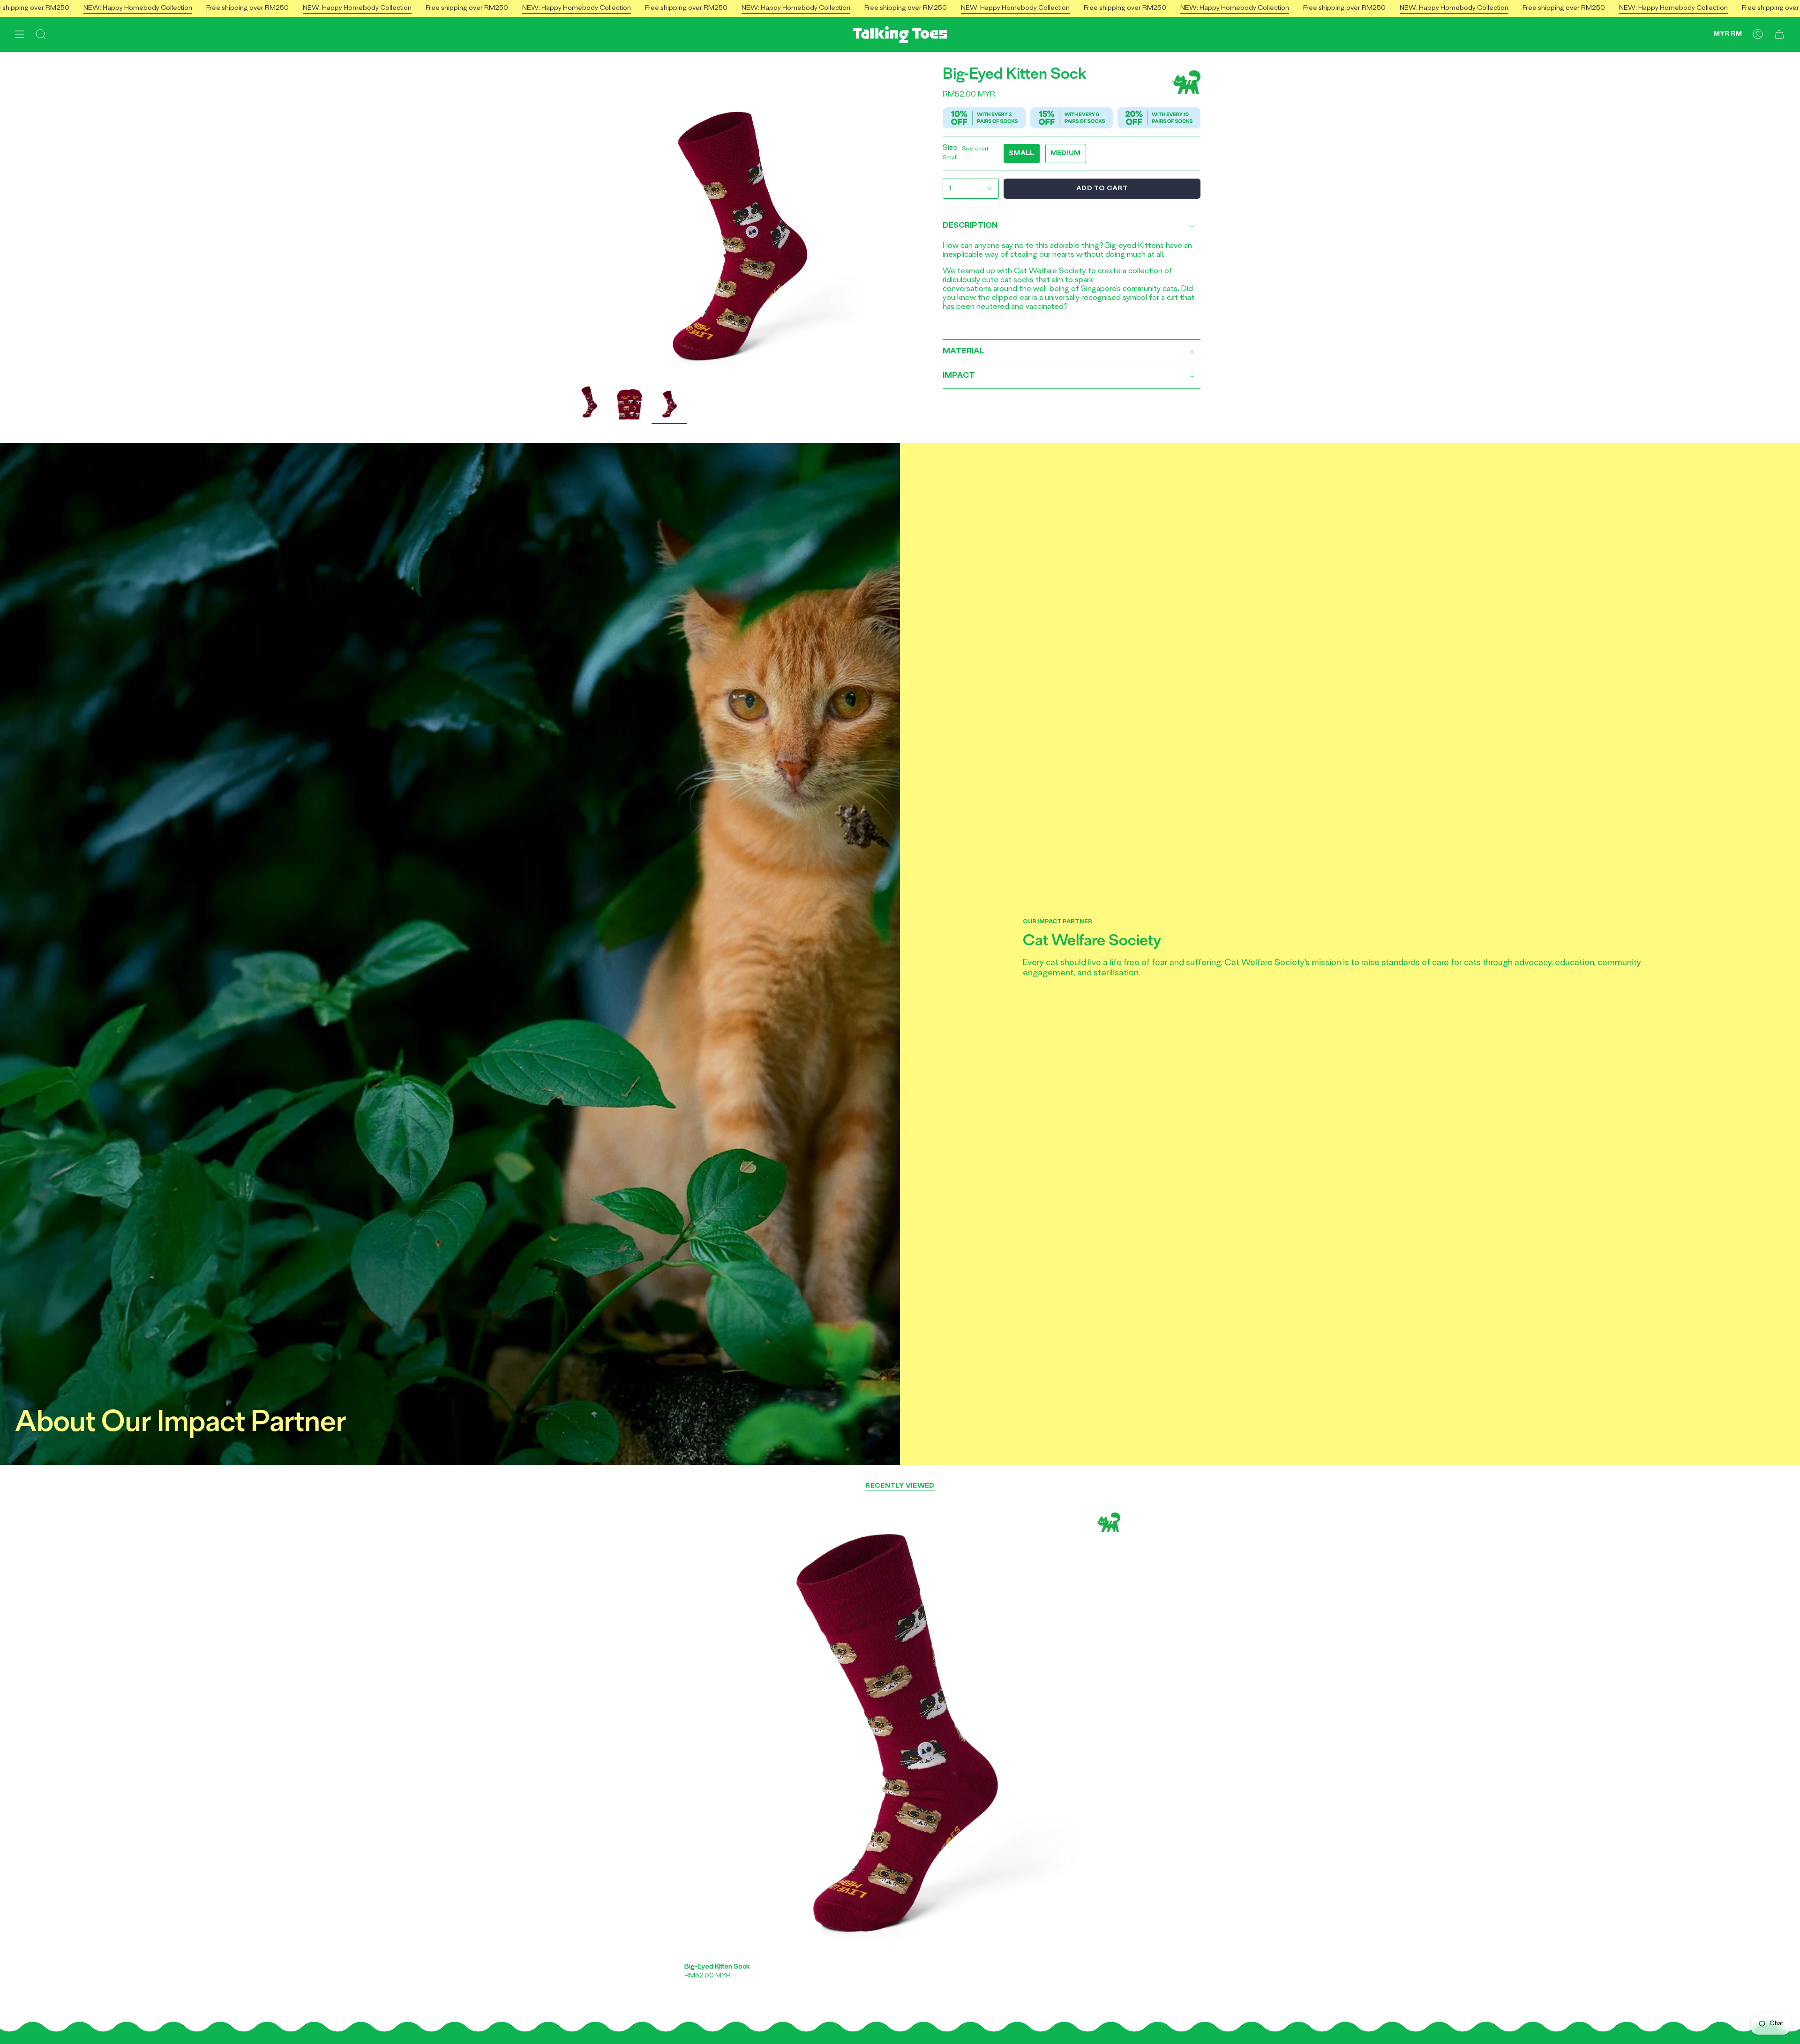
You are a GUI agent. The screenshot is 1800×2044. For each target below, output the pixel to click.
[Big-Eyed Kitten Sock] (900, 1733)
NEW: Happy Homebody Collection (138, 8)
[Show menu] (20, 34)
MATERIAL (964, 352)
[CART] (1779, 34)
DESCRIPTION (970, 226)
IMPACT (959, 376)
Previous (572, 216)
